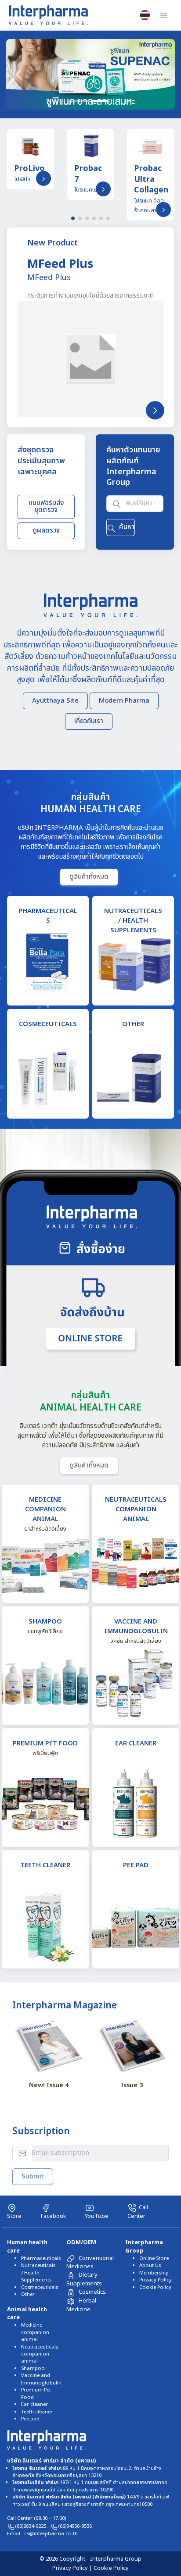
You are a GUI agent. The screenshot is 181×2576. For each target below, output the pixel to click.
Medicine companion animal (35, 2332)
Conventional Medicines (90, 2262)
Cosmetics (92, 2292)
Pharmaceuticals (41, 2258)
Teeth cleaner (37, 2412)
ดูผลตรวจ (46, 531)
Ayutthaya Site (55, 701)
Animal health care (27, 2314)
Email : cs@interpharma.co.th (42, 2534)
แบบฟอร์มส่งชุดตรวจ (46, 507)
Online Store (154, 2258)
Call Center (138, 2212)
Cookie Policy (155, 2287)
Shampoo (33, 2368)
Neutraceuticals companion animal (40, 2354)
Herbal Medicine (81, 2305)
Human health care (27, 2247)
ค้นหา (127, 527)
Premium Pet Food (36, 2393)
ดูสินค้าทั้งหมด (89, 876)
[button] (19, 74)
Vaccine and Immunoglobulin (41, 2379)
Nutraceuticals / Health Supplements (38, 2273)
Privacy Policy (156, 2280)
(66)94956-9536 (75, 2526)
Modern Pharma (124, 701)
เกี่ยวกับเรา (89, 721)
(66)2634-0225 (31, 2526)
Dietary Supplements (84, 2279)
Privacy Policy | (73, 2568)
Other (28, 2294)
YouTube (97, 2216)
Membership (154, 2273)
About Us (150, 2265)
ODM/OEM (81, 2242)
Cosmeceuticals (40, 2287)
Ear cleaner (34, 2404)
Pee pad (30, 2419)
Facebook (54, 2216)
